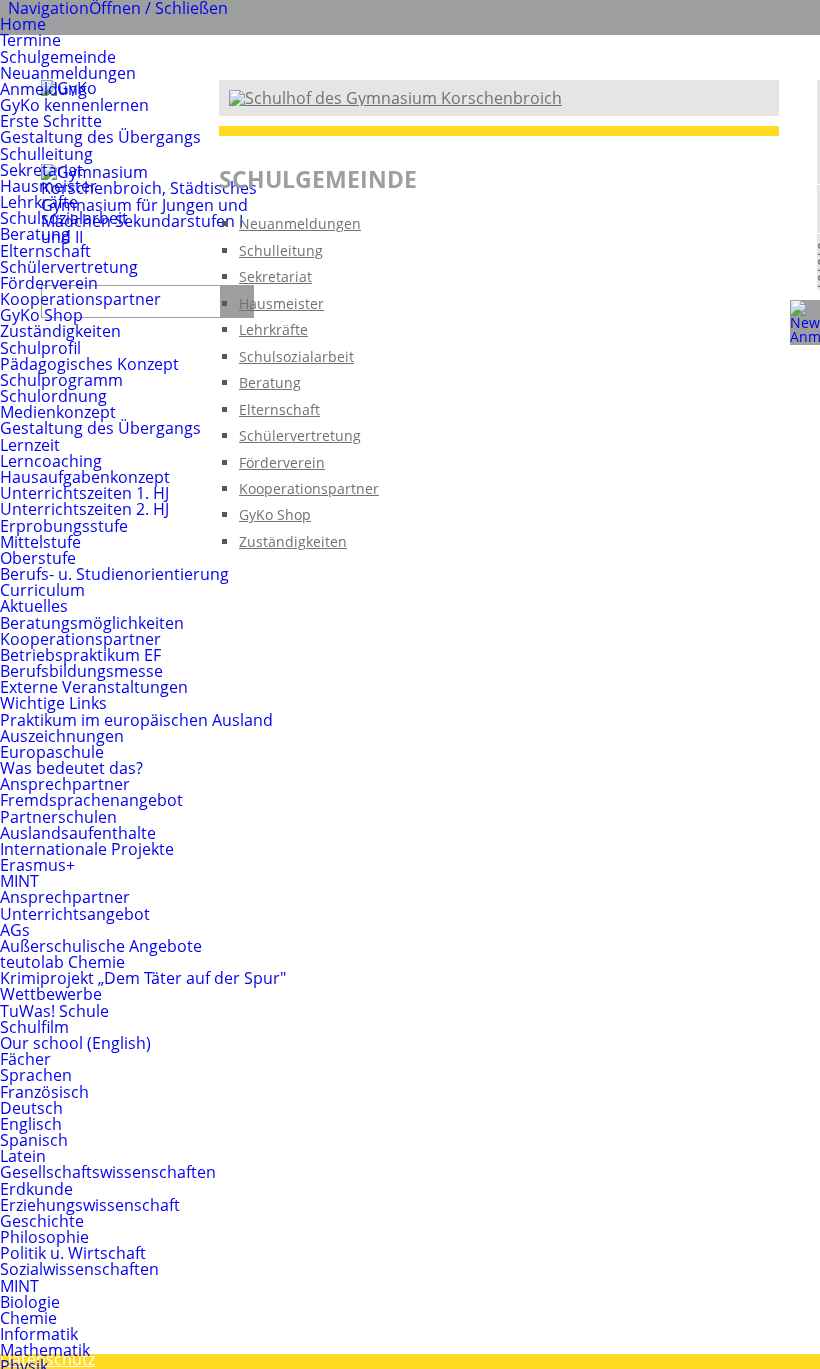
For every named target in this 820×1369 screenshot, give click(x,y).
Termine (30, 40)
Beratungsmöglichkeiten (92, 623)
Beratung (35, 234)
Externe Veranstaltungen (94, 687)
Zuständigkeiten (60, 331)
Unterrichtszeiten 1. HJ (84, 493)
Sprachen (36, 1075)
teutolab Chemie (62, 962)
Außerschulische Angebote (101, 946)
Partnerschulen (58, 817)
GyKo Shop (41, 315)
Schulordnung (53, 396)
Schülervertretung (69, 267)
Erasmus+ (37, 865)
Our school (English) (75, 1043)
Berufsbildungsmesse (81, 671)
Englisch (31, 1124)
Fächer (25, 1059)
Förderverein (49, 283)
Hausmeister (48, 186)
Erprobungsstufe (64, 526)
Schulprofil (40, 348)
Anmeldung (43, 89)
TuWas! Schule (54, 1011)
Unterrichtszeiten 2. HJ (84, 509)
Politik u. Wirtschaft (73, 1253)
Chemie (28, 1318)
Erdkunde (36, 1189)
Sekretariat (41, 170)
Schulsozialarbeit (64, 218)
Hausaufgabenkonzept (85, 477)
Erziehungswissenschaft (90, 1205)
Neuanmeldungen (68, 73)
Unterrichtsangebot (75, 914)
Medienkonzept (58, 412)
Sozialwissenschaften (79, 1269)
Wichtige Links (53, 703)
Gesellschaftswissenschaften (108, 1172)
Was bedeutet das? (71, 768)
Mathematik (45, 1350)
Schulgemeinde (58, 57)
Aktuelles (34, 606)
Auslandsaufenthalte (78, 833)
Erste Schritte (51, 121)
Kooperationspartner (80, 299)
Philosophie (44, 1237)
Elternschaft (45, 251)
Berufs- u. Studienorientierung (114, 574)
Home (23, 24)
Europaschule (52, 752)
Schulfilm (34, 1027)
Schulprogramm (61, 380)
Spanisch (34, 1140)
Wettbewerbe (51, 994)
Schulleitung (46, 154)
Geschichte (42, 1221)
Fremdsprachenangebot (91, 800)
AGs (15, 930)
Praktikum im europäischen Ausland (136, 720)
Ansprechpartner (65, 784)
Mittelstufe (40, 542)
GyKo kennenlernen (74, 105)
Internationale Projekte (87, 849)
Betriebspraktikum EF (80, 655)
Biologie (30, 1302)
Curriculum (42, 590)
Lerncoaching (51, 461)
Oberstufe (38, 558)
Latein (23, 1156)
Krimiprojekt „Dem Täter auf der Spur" (143, 978)
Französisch (44, 1092)
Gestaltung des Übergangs (100, 137)
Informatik (39, 1334)
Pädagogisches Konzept (89, 364)
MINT (19, 881)
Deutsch (31, 1108)
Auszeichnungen (62, 736)
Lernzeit (30, 445)
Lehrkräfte (39, 202)
